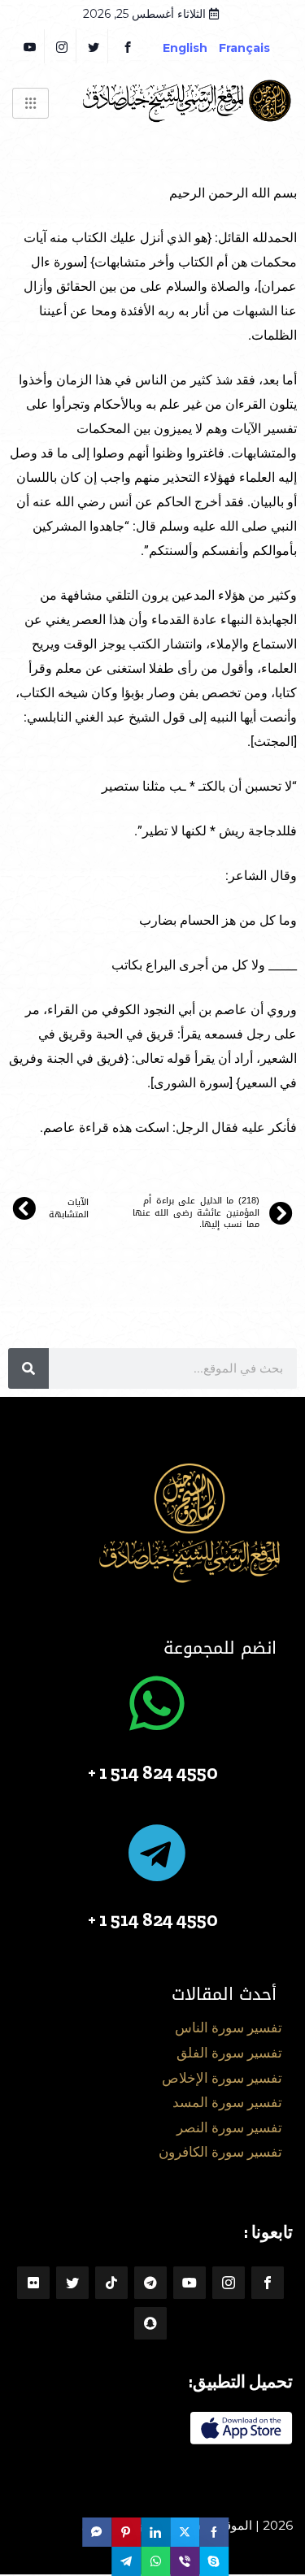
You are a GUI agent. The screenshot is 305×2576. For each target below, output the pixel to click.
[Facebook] (128, 46)
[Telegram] (150, 2283)
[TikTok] (111, 2283)
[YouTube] (30, 46)
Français (257, 48)
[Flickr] (33, 2283)
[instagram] (62, 46)
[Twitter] (94, 46)
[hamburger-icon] (30, 103)
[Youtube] (190, 2283)
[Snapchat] (150, 2323)
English (185, 48)
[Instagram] (229, 2283)
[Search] (28, 1368)
